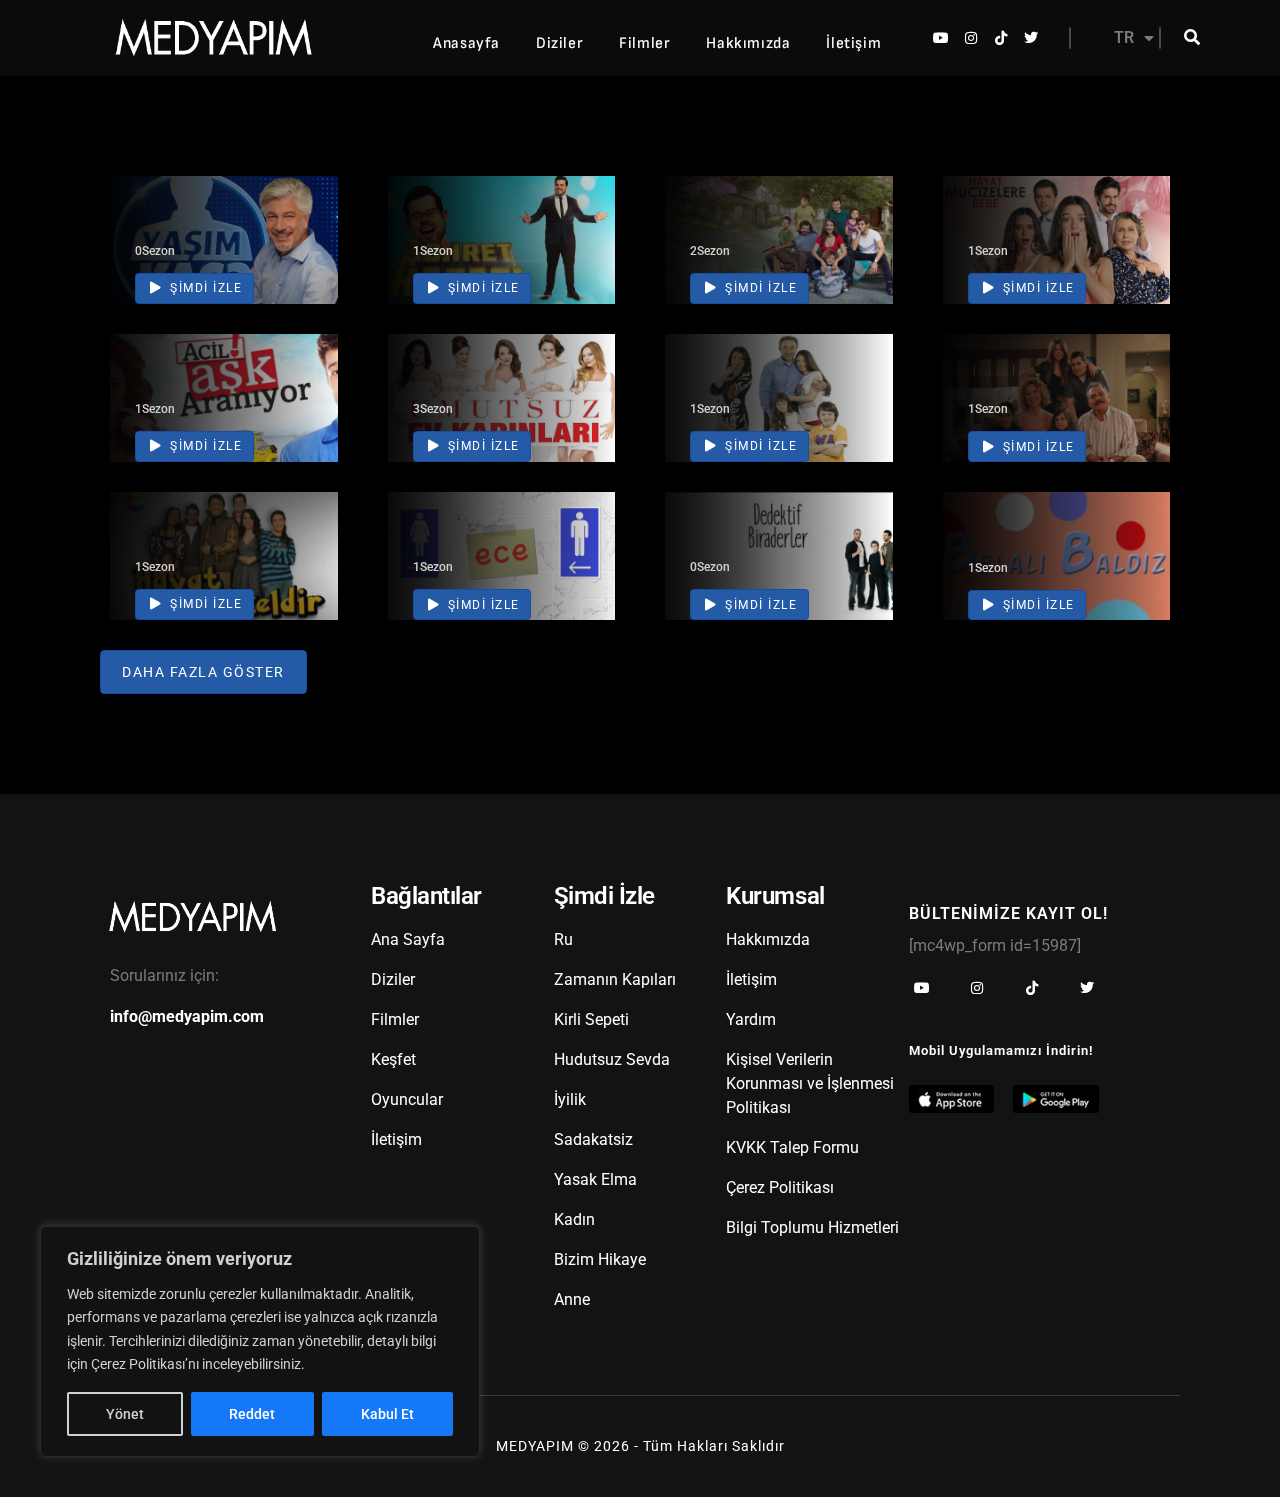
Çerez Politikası (780, 1187)
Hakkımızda (748, 43)
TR (1124, 37)
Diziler (559, 43)
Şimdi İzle (204, 288)
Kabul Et (387, 1414)
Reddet (252, 1414)
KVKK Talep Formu (792, 1147)
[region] (260, 1341)
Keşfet (393, 1059)
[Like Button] (293, 236)
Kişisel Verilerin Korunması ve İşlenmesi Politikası (810, 1083)
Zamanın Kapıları (615, 979)
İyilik (570, 1099)
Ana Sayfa (408, 939)
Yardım (751, 1019)
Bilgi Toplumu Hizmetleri (812, 1227)
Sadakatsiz (593, 1139)
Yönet (125, 1414)
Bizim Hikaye (600, 1259)
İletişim (853, 43)
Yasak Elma (595, 1179)
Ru (563, 939)
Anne (572, 1299)
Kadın (574, 1219)
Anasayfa (466, 43)
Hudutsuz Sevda (612, 1059)
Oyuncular (407, 1099)
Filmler (644, 43)
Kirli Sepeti (591, 1019)
